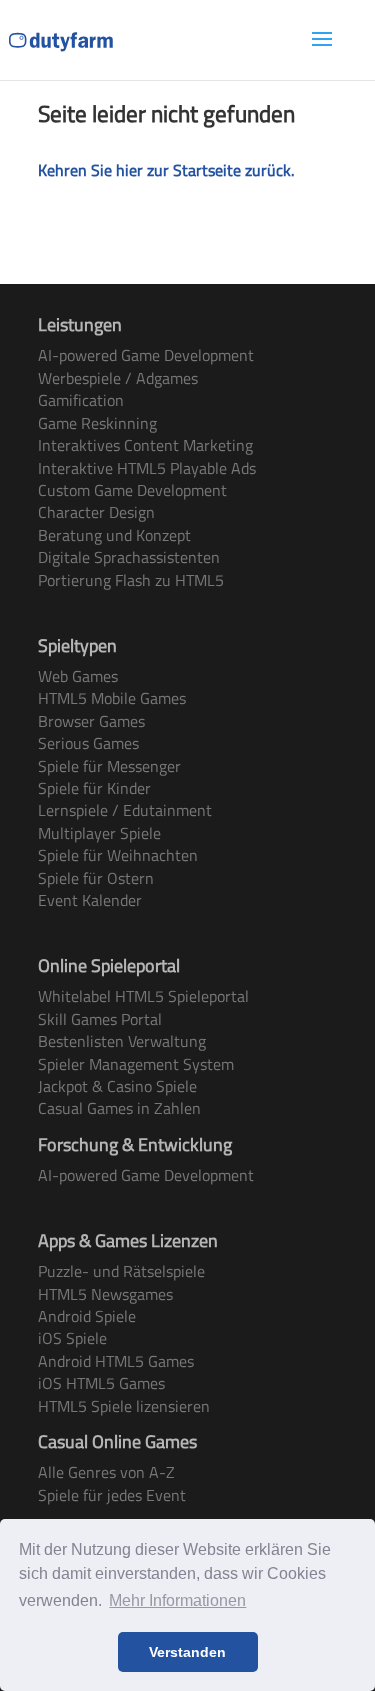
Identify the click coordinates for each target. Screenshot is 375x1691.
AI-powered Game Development (146, 355)
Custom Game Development (132, 490)
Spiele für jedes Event (112, 1495)
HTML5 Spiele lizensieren (124, 1406)
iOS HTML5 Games (101, 1383)
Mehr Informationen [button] (177, 1600)
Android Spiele (87, 1316)
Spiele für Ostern (96, 878)
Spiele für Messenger (109, 766)
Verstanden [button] (187, 1652)
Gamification (81, 400)
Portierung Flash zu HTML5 (131, 580)
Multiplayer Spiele (99, 833)
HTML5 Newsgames (105, 1294)
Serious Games (88, 743)
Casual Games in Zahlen (119, 1108)
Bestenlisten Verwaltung (122, 1041)
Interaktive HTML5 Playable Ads (147, 468)
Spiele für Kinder (94, 788)
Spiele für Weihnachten (118, 855)
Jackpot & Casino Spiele (117, 1086)
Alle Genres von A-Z (106, 1472)
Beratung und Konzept (114, 535)
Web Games (78, 676)
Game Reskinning (97, 423)
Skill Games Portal (100, 1019)
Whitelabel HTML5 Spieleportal (143, 996)
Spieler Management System (136, 1064)
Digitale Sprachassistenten (129, 557)
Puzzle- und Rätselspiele (121, 1271)
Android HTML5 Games (116, 1361)
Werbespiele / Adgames (118, 378)
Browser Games (91, 721)
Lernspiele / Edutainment (125, 810)
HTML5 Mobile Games (112, 698)
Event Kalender (90, 900)
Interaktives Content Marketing (145, 445)
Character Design (96, 512)
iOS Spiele (72, 1338)
